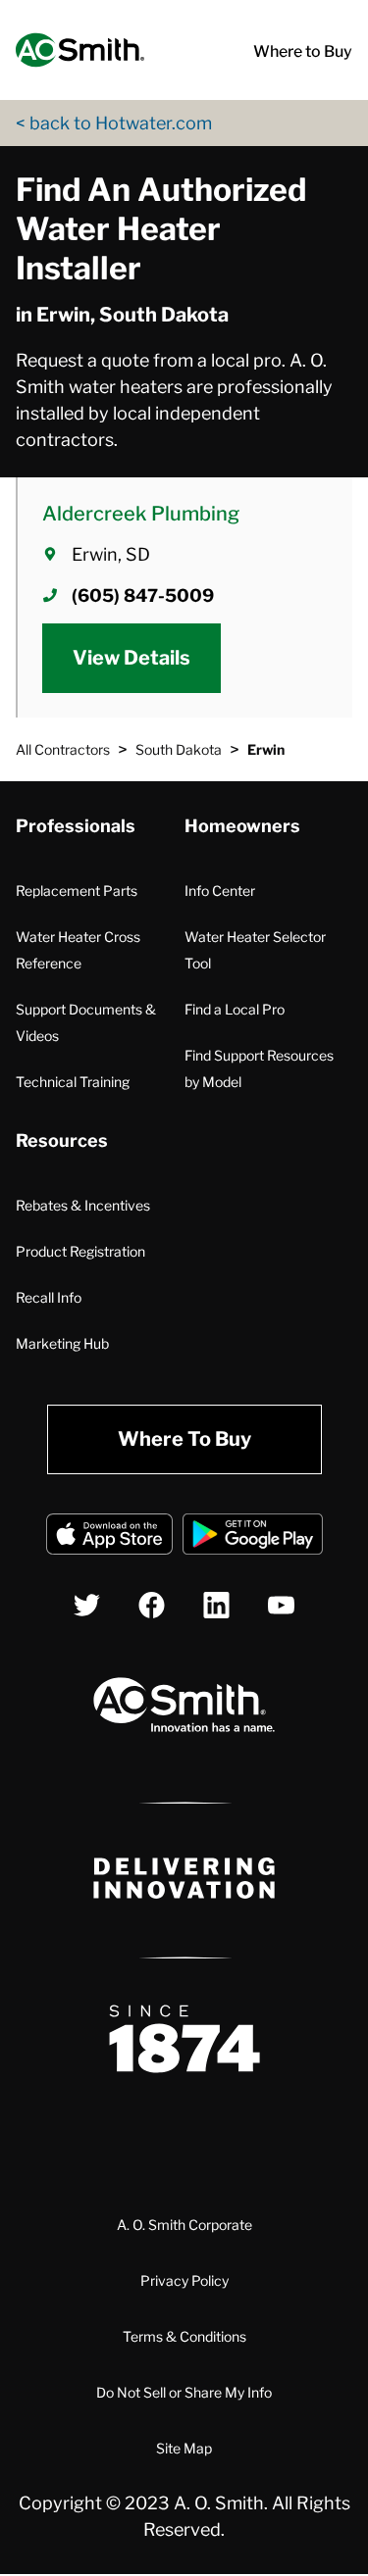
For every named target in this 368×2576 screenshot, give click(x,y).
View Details (131, 658)
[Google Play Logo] (253, 1537)
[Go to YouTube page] (281, 1605)
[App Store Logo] (109, 1537)
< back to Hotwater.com (114, 123)
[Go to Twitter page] (87, 1605)
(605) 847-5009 (143, 595)
